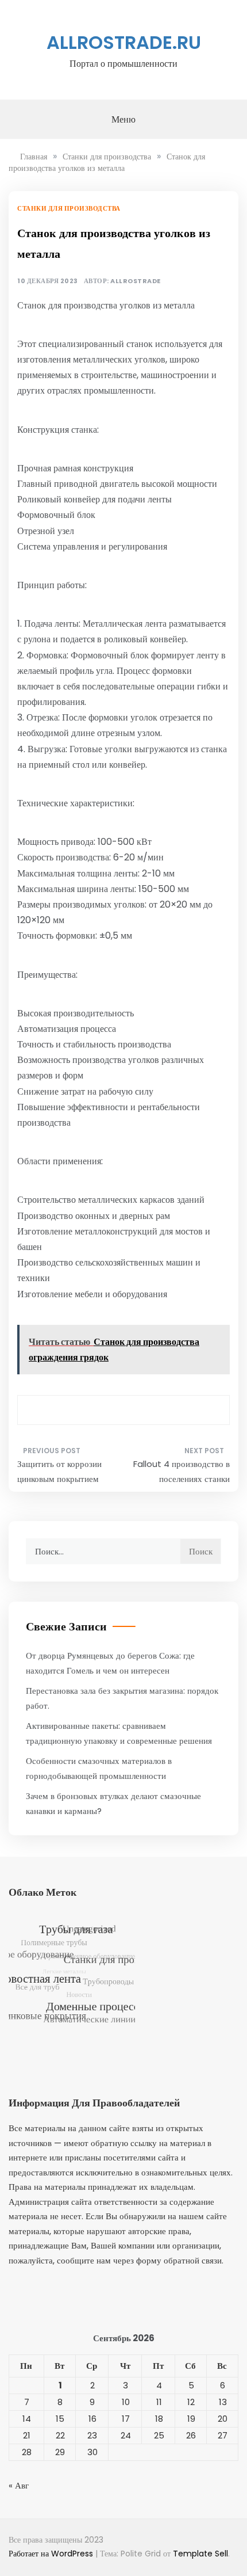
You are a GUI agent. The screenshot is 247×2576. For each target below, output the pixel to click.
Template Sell (200, 2554)
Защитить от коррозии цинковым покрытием (59, 1471)
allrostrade (136, 281)
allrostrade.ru (124, 42)
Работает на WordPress (52, 2554)
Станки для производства (69, 208)
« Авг (19, 2485)
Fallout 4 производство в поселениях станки (182, 1471)
